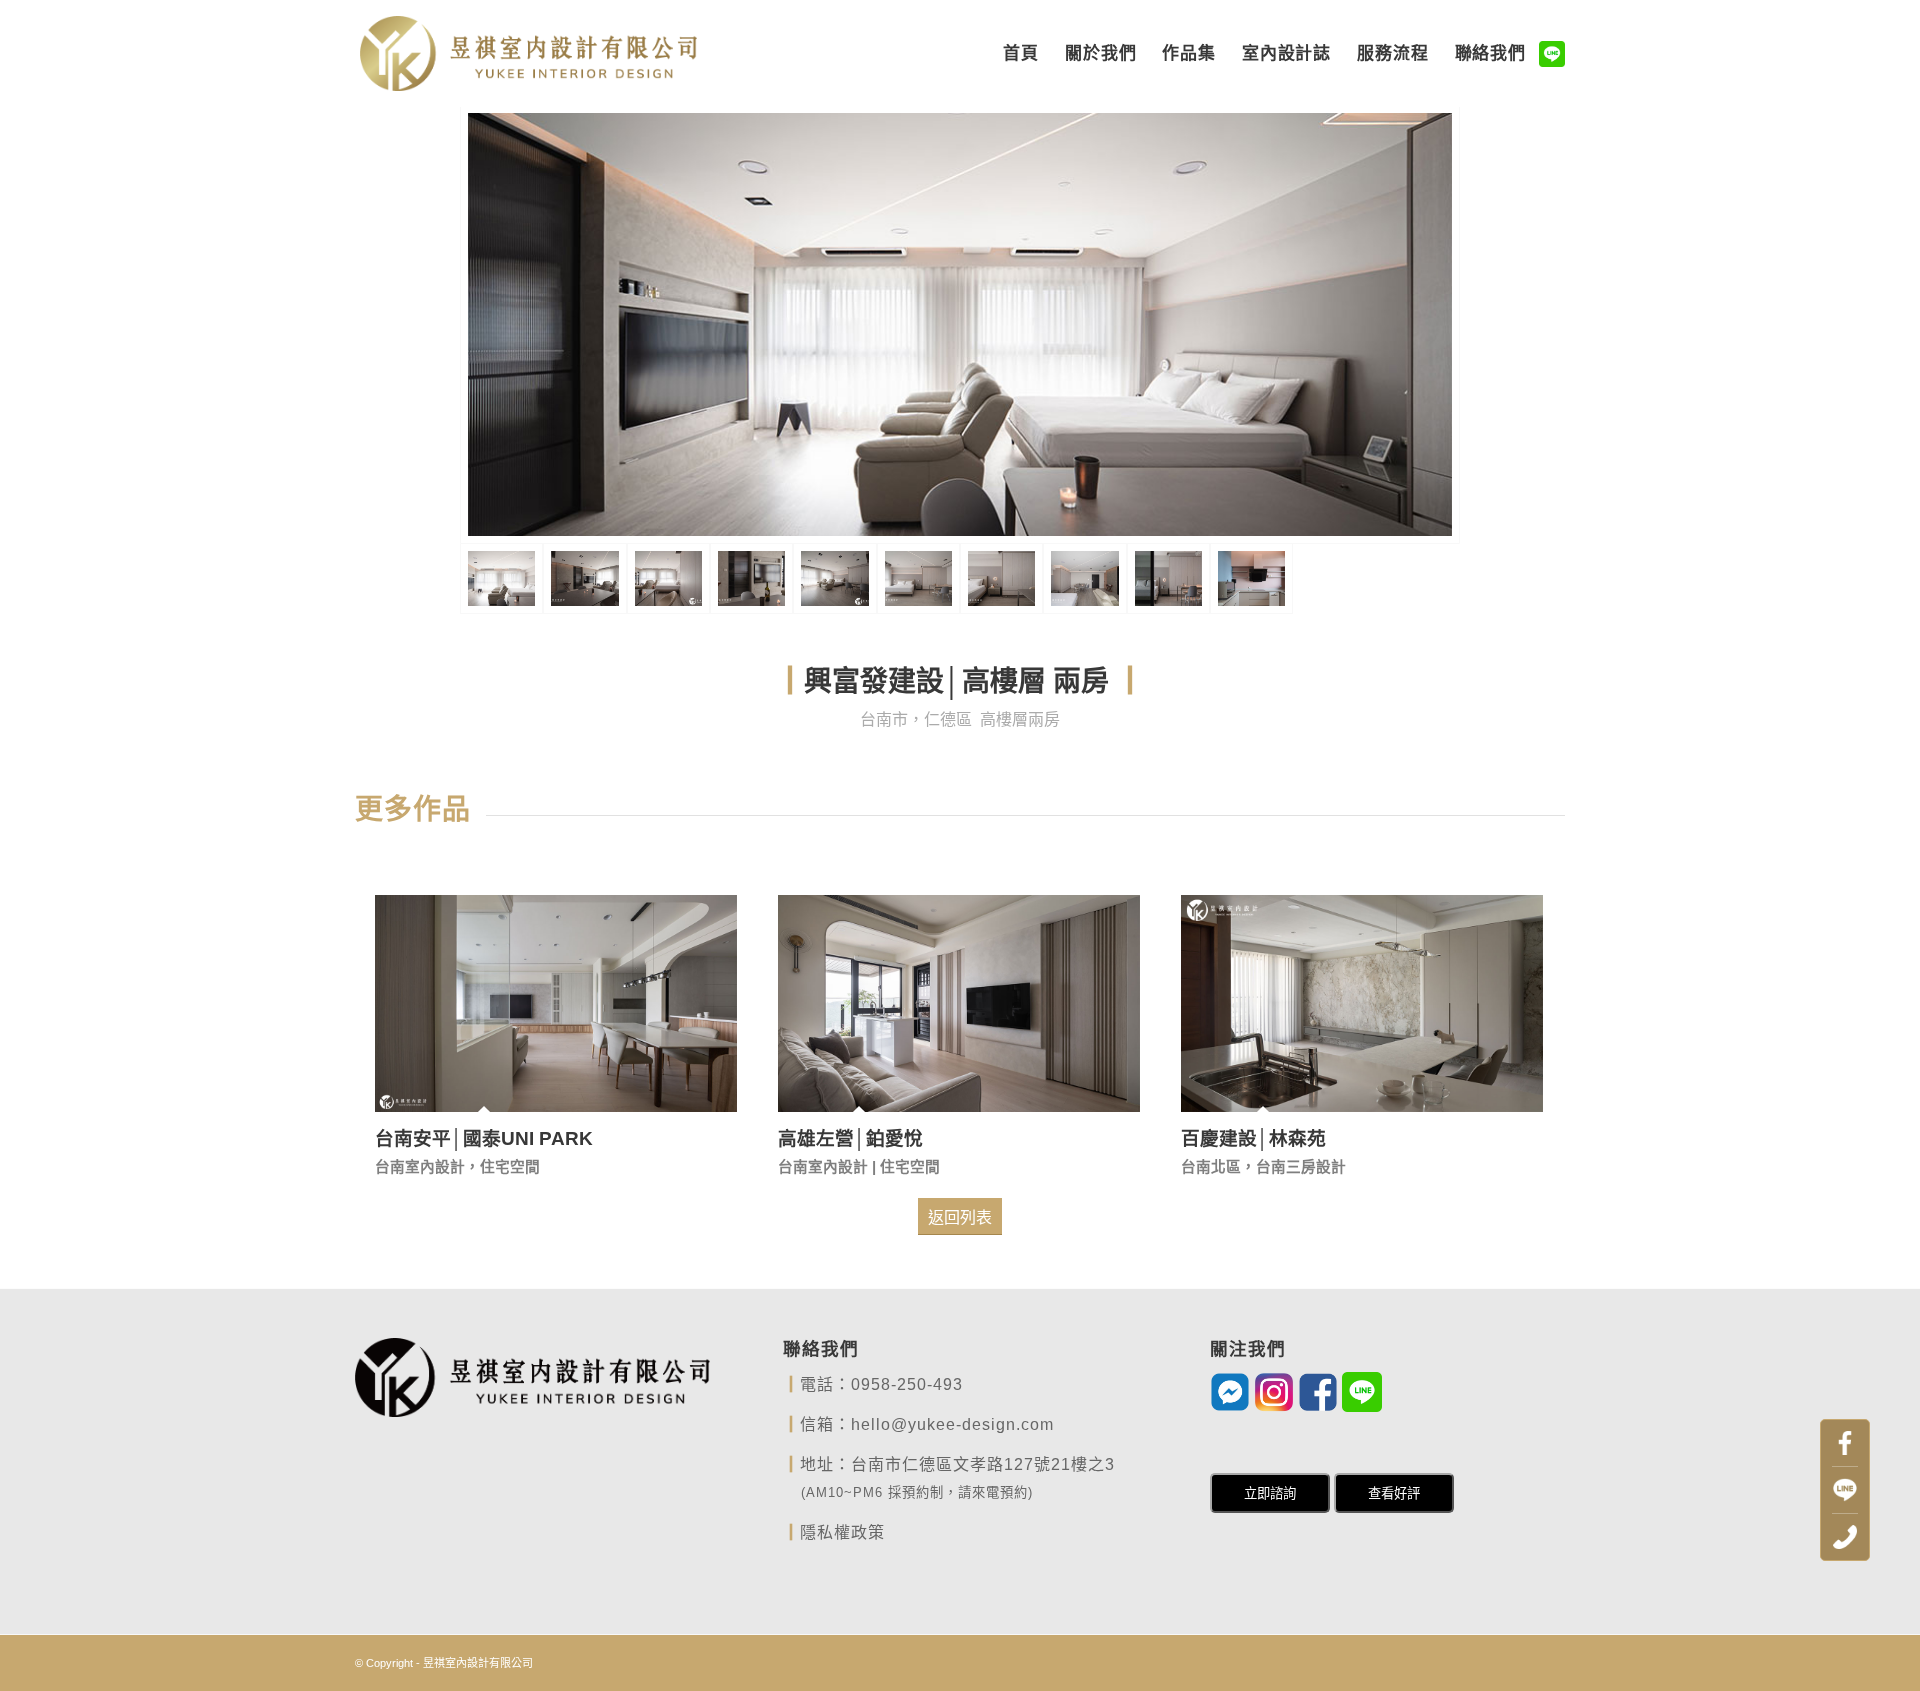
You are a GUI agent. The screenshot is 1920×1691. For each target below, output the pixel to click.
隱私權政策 (842, 1532)
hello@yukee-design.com (952, 1424)
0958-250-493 (907, 1384)
